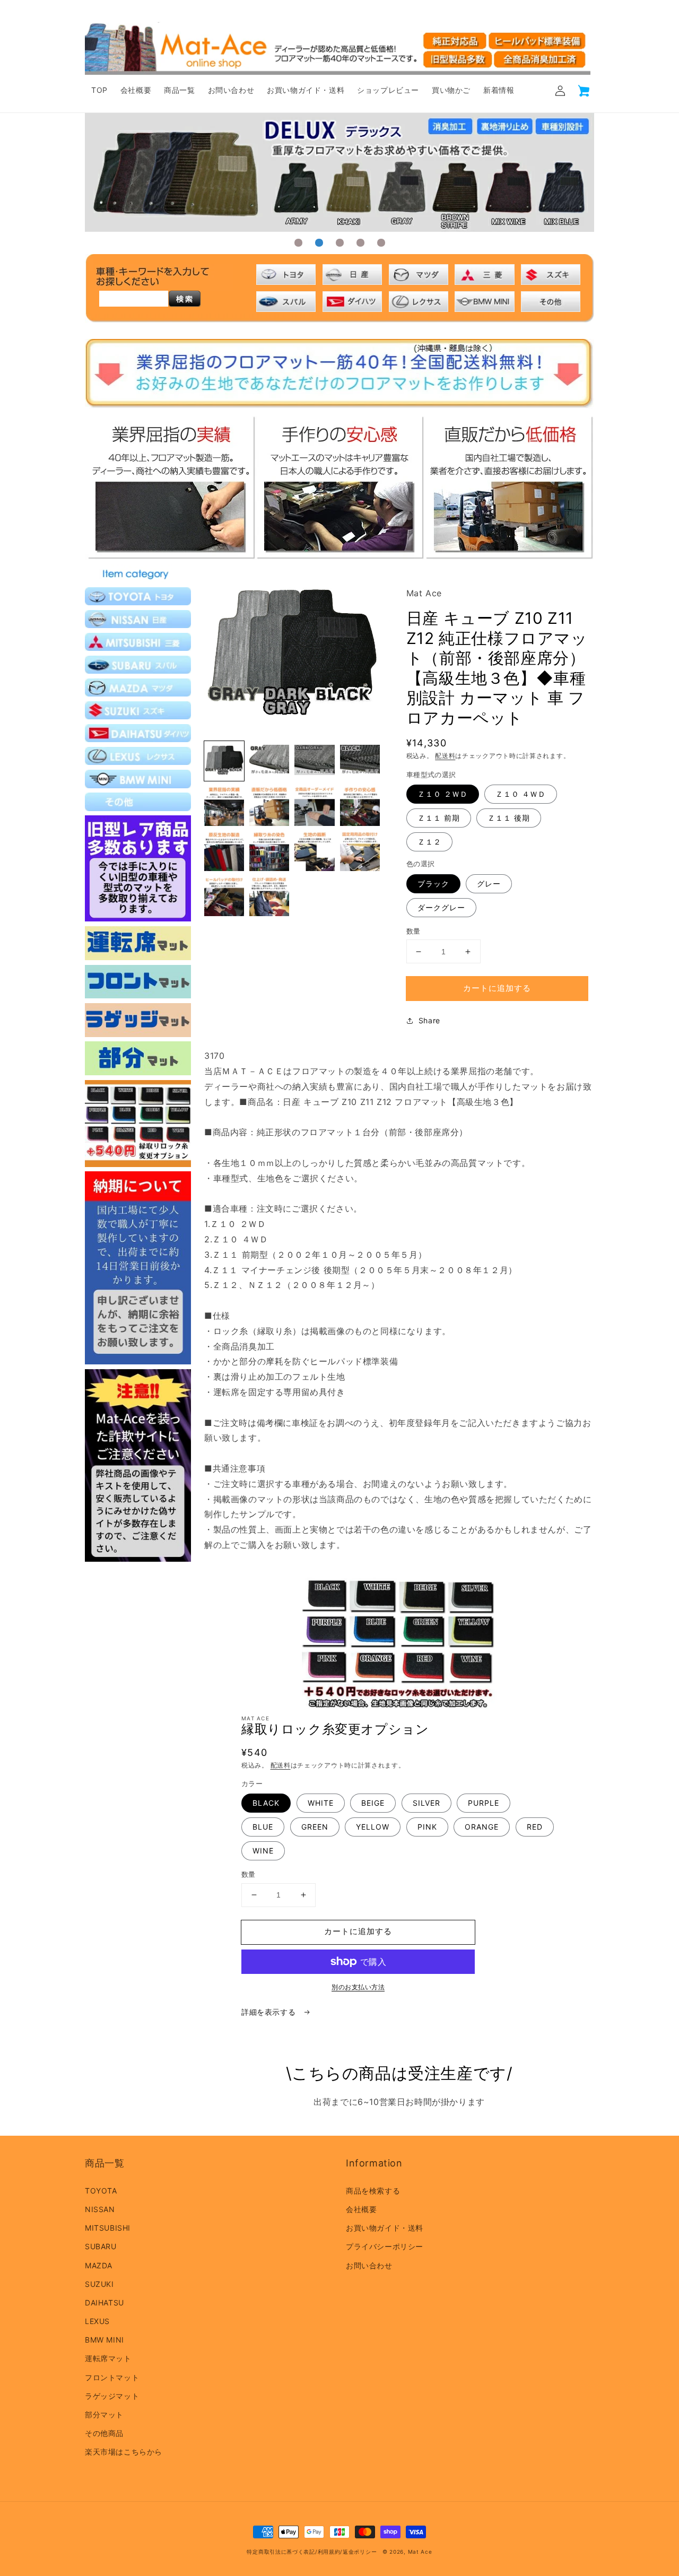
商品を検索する (373, 2191)
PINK (427, 1827)
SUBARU (101, 2246)
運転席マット (108, 2358)
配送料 (445, 756)
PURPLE (484, 1803)
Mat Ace (420, 2552)
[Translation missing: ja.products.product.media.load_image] (224, 761)
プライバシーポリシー (385, 2246)
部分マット (104, 2414)
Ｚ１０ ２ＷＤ (443, 794)
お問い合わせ (369, 2265)
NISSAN (100, 2209)
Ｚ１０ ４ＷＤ (521, 794)
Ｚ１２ (429, 842)
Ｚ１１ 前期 (439, 818)
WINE (263, 1851)
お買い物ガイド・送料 (385, 2228)
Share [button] (429, 1020)
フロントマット (112, 2377)
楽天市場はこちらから (124, 2452)
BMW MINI (105, 2340)
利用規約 (329, 2552)
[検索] (185, 299)
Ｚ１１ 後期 (509, 818)
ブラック (433, 884)
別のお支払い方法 (358, 1987)
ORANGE (482, 1827)
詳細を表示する (270, 2012)
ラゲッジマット (112, 2396)
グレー (489, 884)
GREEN (315, 1827)
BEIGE (373, 1803)
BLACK (266, 1803)
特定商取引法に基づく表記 (281, 2552)
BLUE (263, 1827)
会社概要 (361, 2209)
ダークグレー (441, 907)
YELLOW (373, 1827)
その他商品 (104, 2433)
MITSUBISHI (108, 2228)
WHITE (321, 1803)
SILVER (426, 1803)
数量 (414, 931)
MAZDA (99, 2265)
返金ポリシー (360, 2552)
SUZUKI (99, 2284)
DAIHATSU (105, 2303)
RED (535, 1827)
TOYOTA (101, 2191)
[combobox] (134, 299)
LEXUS (97, 2321)
